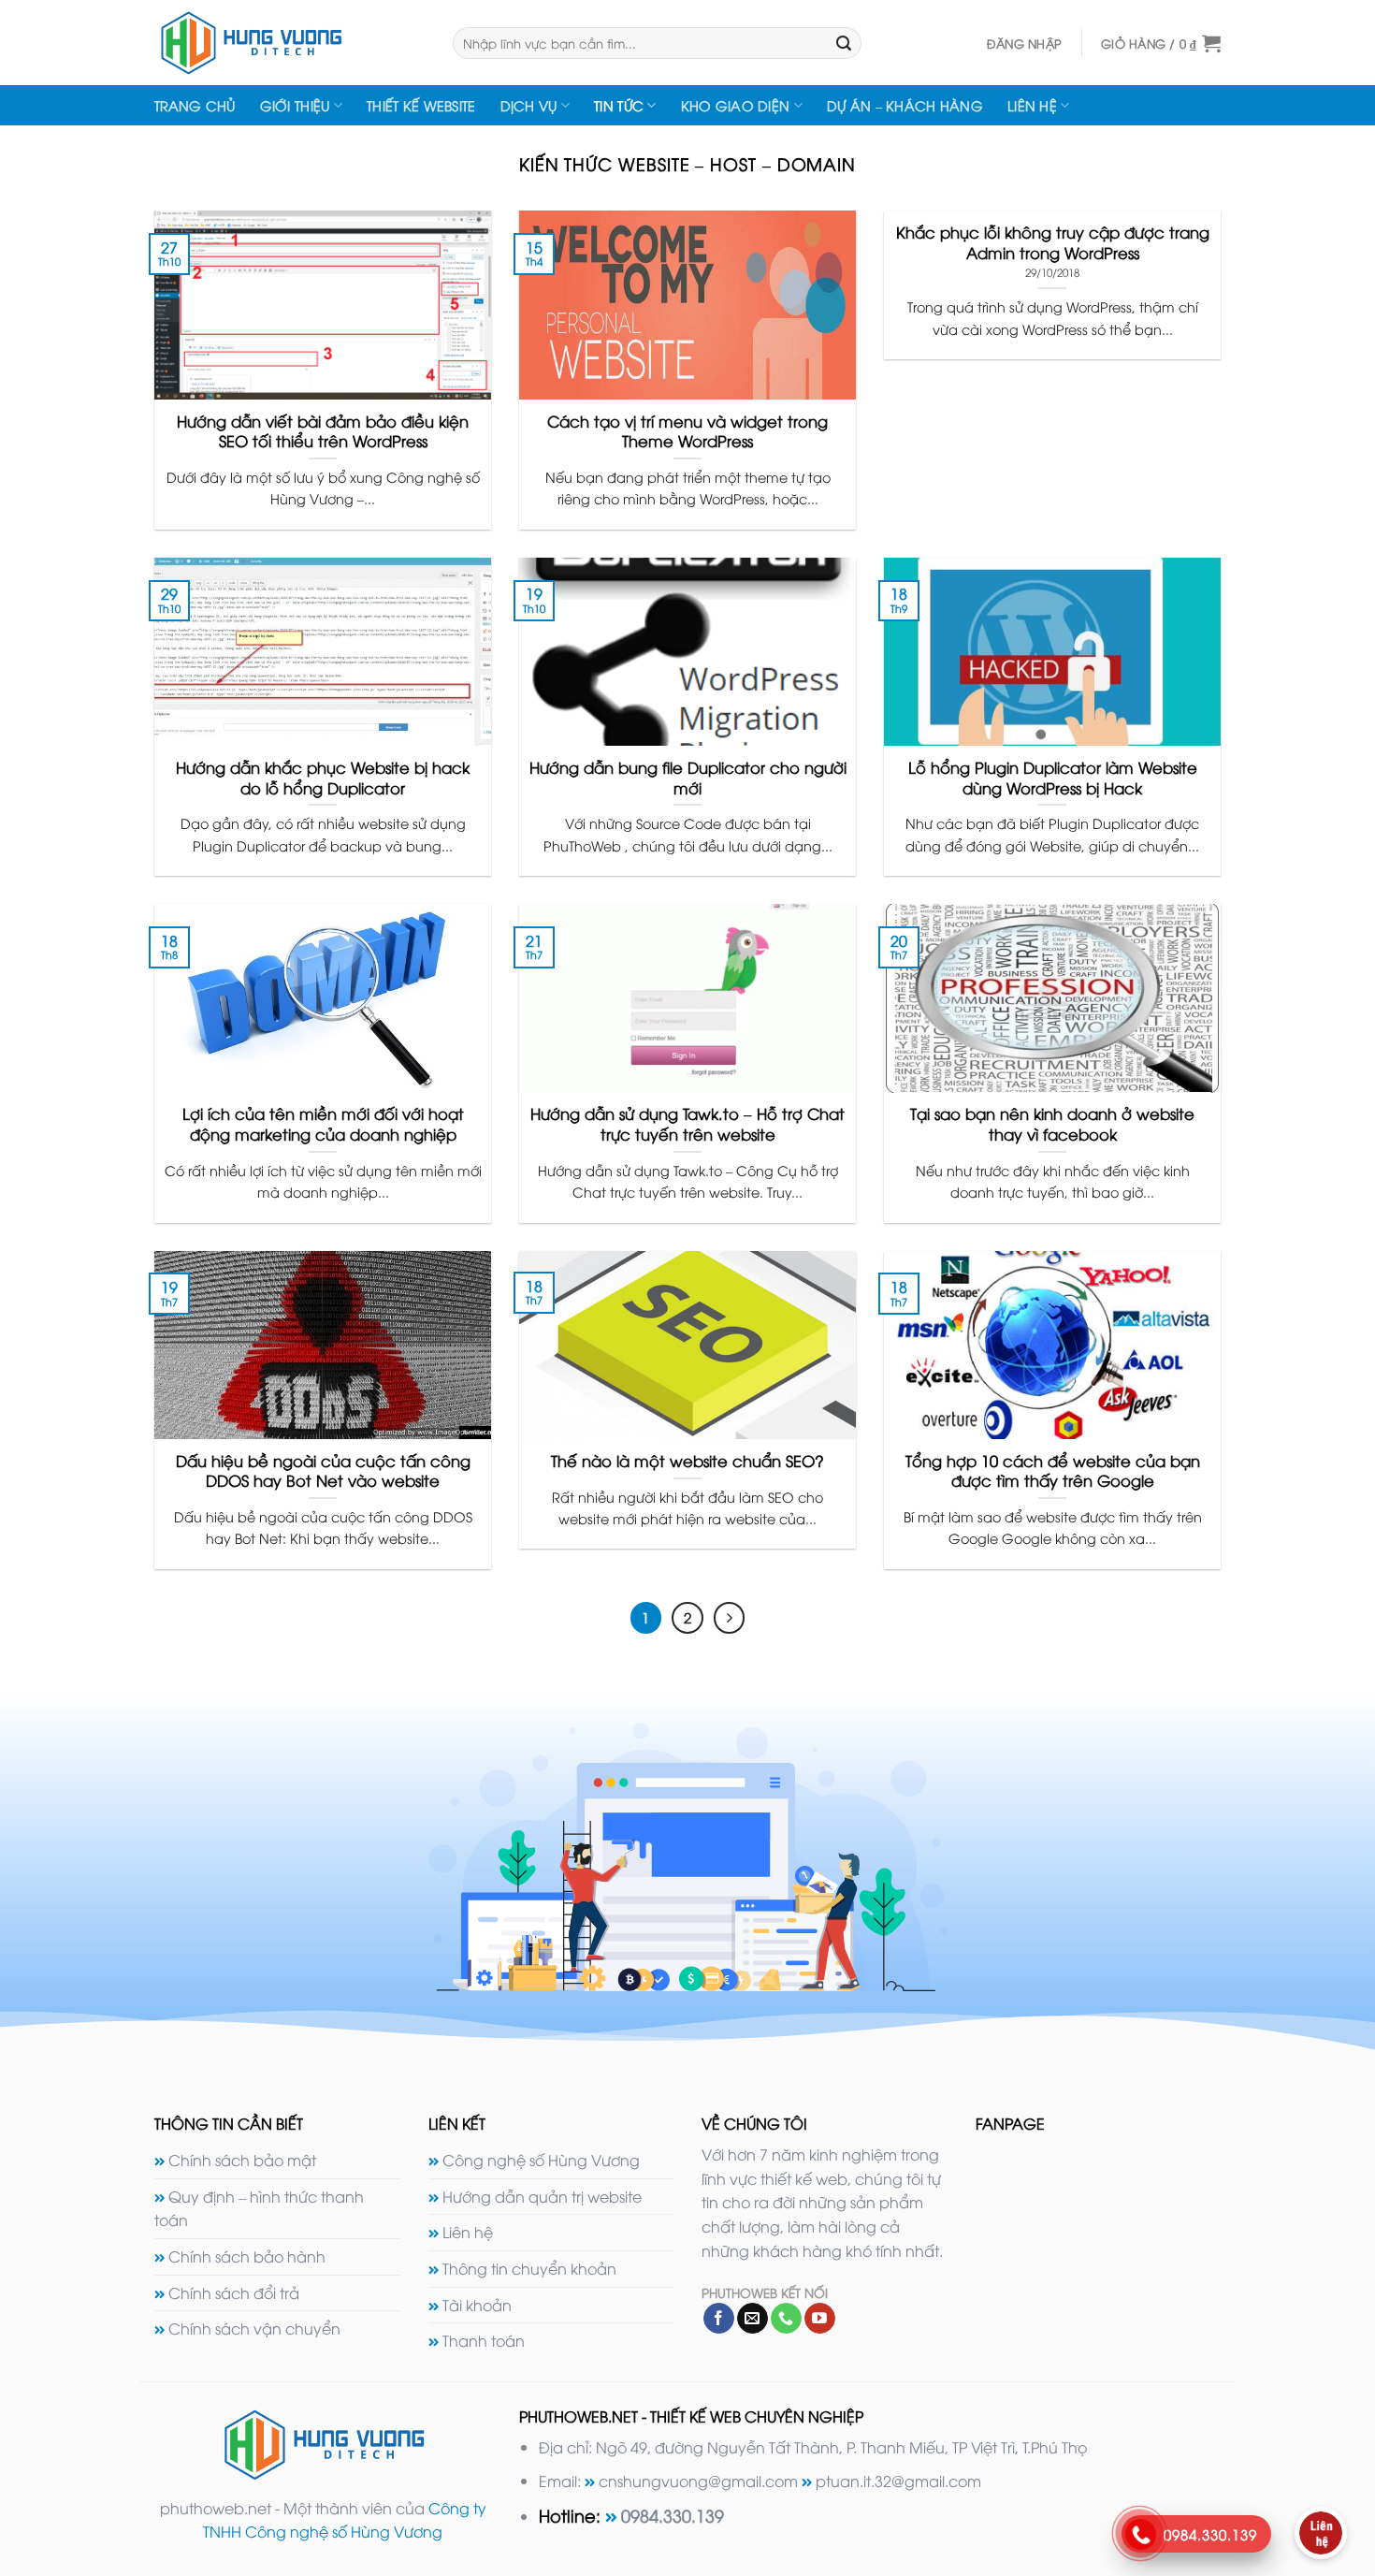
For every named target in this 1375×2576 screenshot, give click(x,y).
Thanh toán (484, 2340)
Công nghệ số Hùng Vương (541, 2160)
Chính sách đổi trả (234, 2292)
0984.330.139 (673, 2515)
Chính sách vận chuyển (254, 2328)
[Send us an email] (753, 2319)
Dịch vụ (529, 105)
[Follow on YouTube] (820, 2319)
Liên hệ (1032, 105)
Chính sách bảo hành (247, 2256)
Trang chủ (195, 105)
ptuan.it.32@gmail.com (898, 2481)
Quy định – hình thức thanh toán (259, 2208)
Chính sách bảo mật (242, 2160)
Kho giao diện (736, 105)
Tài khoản (477, 2305)
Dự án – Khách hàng (905, 105)
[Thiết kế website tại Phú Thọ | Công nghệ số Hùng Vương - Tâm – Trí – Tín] (289, 43)
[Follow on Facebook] (719, 2319)
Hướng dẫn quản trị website (542, 2196)
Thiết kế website (421, 105)
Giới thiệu (295, 105)
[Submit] (844, 43)
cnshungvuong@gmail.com (698, 2481)
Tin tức (619, 105)
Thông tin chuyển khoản (529, 2268)
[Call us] (786, 2319)
